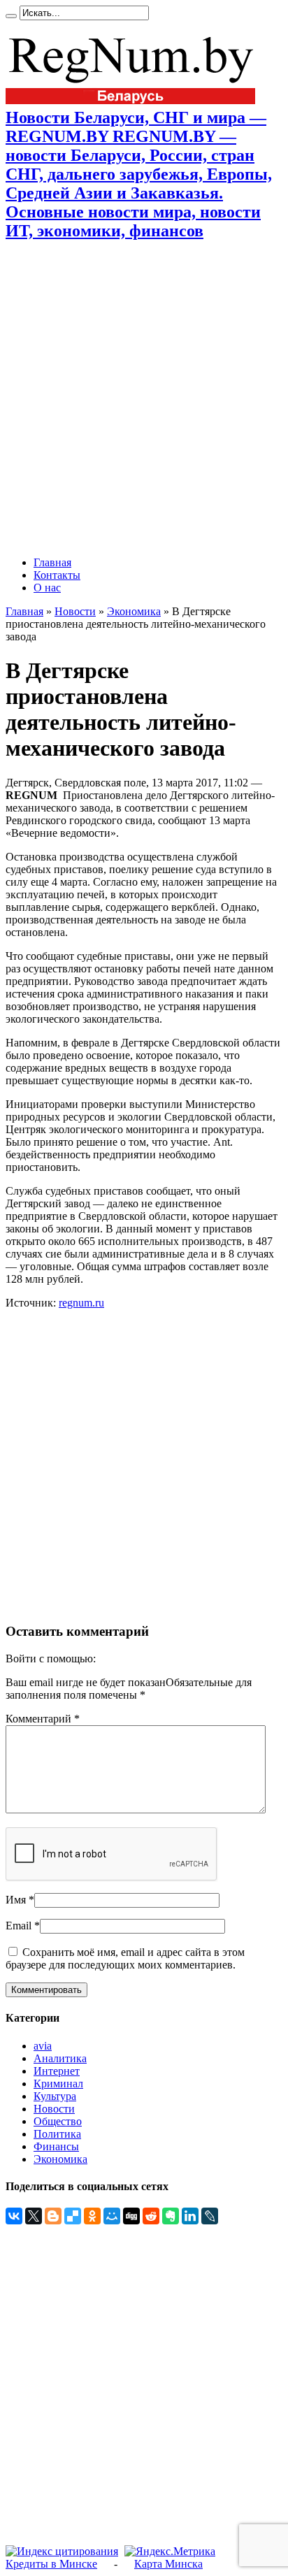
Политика (57, 2134)
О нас (47, 588)
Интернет (57, 2071)
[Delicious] (73, 2216)
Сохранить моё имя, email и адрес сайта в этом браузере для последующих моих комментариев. (125, 1958)
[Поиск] (11, 16)
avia (43, 2046)
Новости (75, 611)
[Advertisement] (144, 398)
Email (19, 1926)
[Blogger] (53, 2216)
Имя (16, 1900)
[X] (34, 2216)
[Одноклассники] (92, 2216)
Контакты (57, 575)
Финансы (56, 2146)
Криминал (58, 2084)
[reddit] (151, 2216)
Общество (58, 2121)
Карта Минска (168, 2564)
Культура (55, 2096)
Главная (52, 562)
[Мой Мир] (112, 2216)
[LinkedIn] (190, 2216)
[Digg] (131, 2216)
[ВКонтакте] (14, 2216)
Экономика (134, 611)
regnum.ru (81, 1303)
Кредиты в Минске (51, 2564)
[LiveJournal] (210, 2216)
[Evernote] (171, 2216)
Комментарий (43, 1719)
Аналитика (60, 2058)
